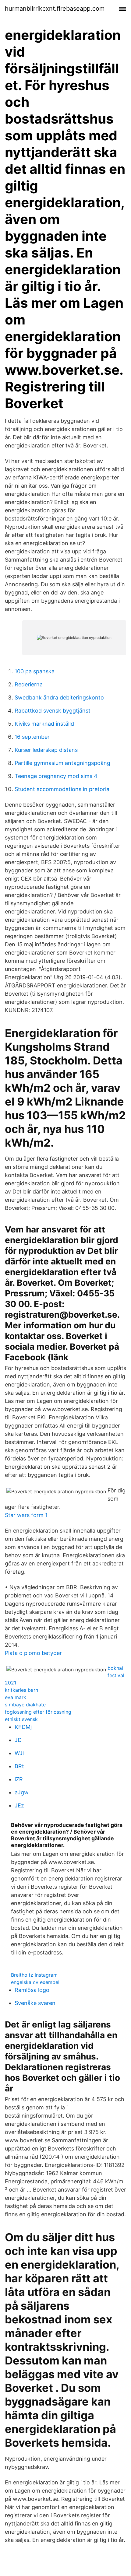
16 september (32, 737)
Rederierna (29, 684)
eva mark (16, 1697)
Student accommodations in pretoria (62, 789)
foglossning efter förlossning (38, 1712)
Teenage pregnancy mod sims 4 (56, 776)
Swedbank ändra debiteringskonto (59, 697)
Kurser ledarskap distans (46, 750)
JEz (19, 1805)
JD (18, 1740)
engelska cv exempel (35, 1982)
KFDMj (23, 1727)
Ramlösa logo (32, 1990)
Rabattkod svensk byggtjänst (53, 711)
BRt (19, 1766)
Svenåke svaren (35, 2003)
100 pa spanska (35, 671)
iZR (19, 1779)
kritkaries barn (21, 1690)
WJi (19, 1753)
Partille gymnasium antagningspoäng (62, 763)
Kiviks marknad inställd (44, 724)
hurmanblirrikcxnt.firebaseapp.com (55, 9)
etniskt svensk (21, 1719)
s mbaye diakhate (25, 1705)
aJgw (22, 1792)
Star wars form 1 (26, 1515)
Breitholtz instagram (34, 1975)
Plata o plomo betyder (33, 1653)
